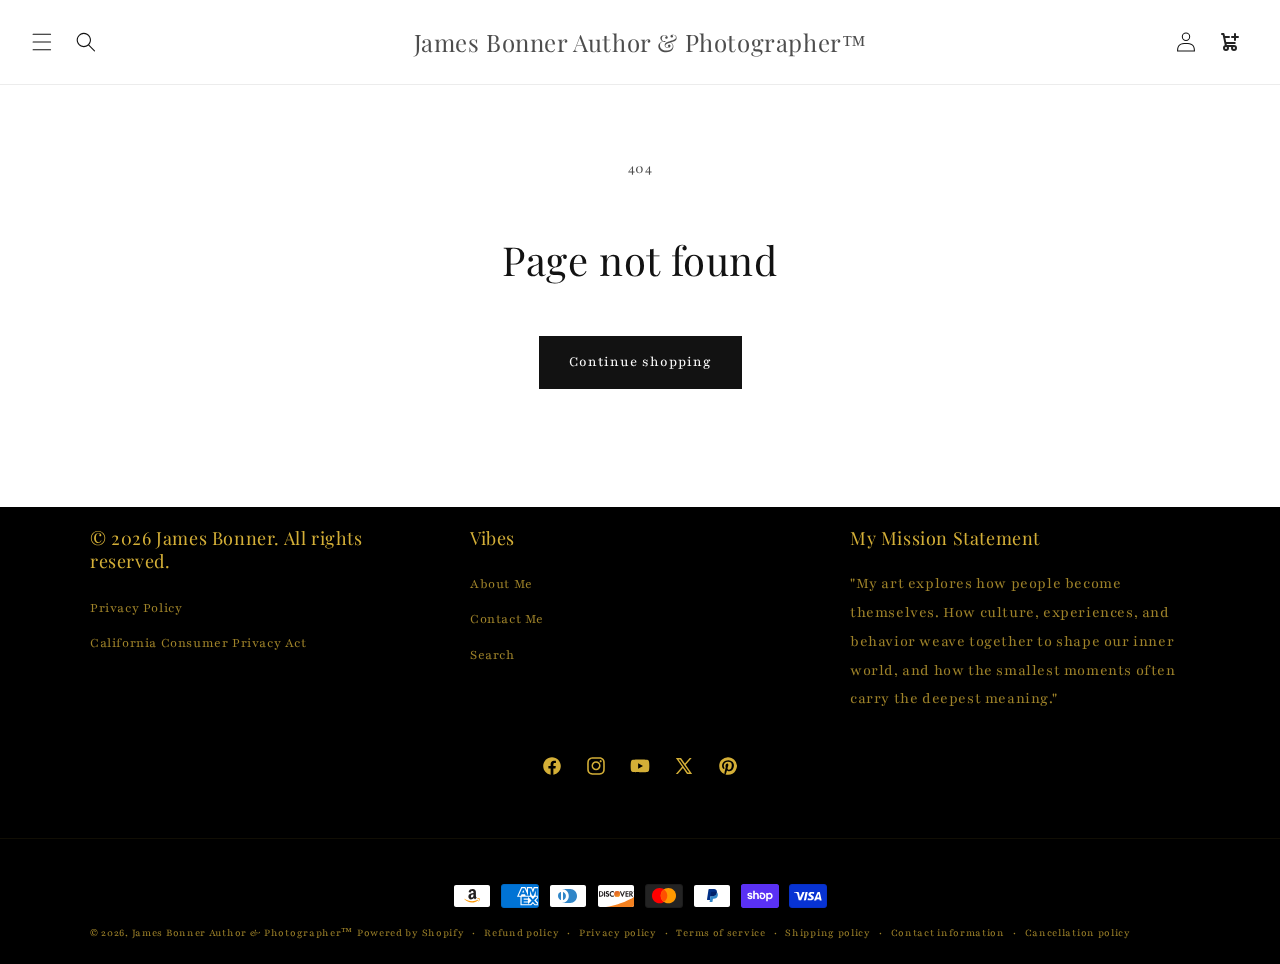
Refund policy (521, 932)
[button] (42, 42)
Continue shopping (640, 362)
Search (492, 655)
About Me (501, 584)
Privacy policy (618, 932)
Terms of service (720, 932)
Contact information (948, 932)
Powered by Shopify (411, 932)
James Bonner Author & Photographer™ (243, 932)
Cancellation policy (1078, 932)
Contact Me (507, 619)
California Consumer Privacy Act (198, 643)
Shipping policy (828, 932)
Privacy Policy (136, 608)
